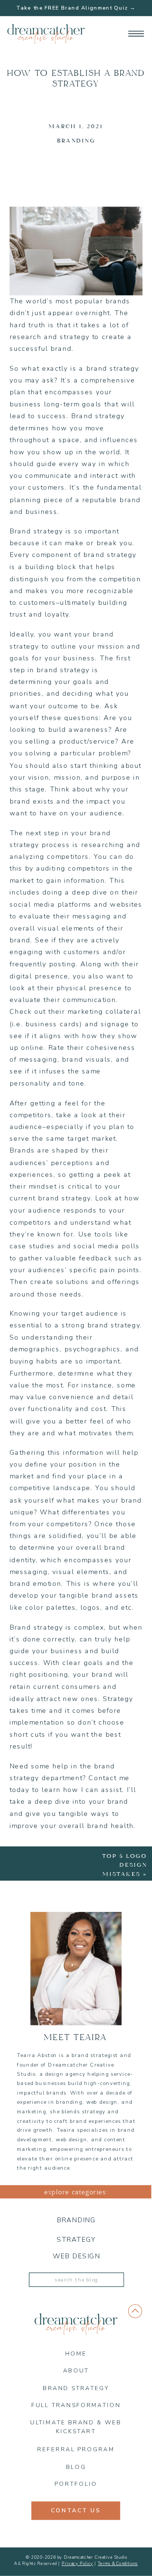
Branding (76, 141)
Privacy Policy (77, 2563)
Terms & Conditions (118, 2563)
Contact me (109, 1778)
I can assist (101, 1790)
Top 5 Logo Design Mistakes (125, 1865)
